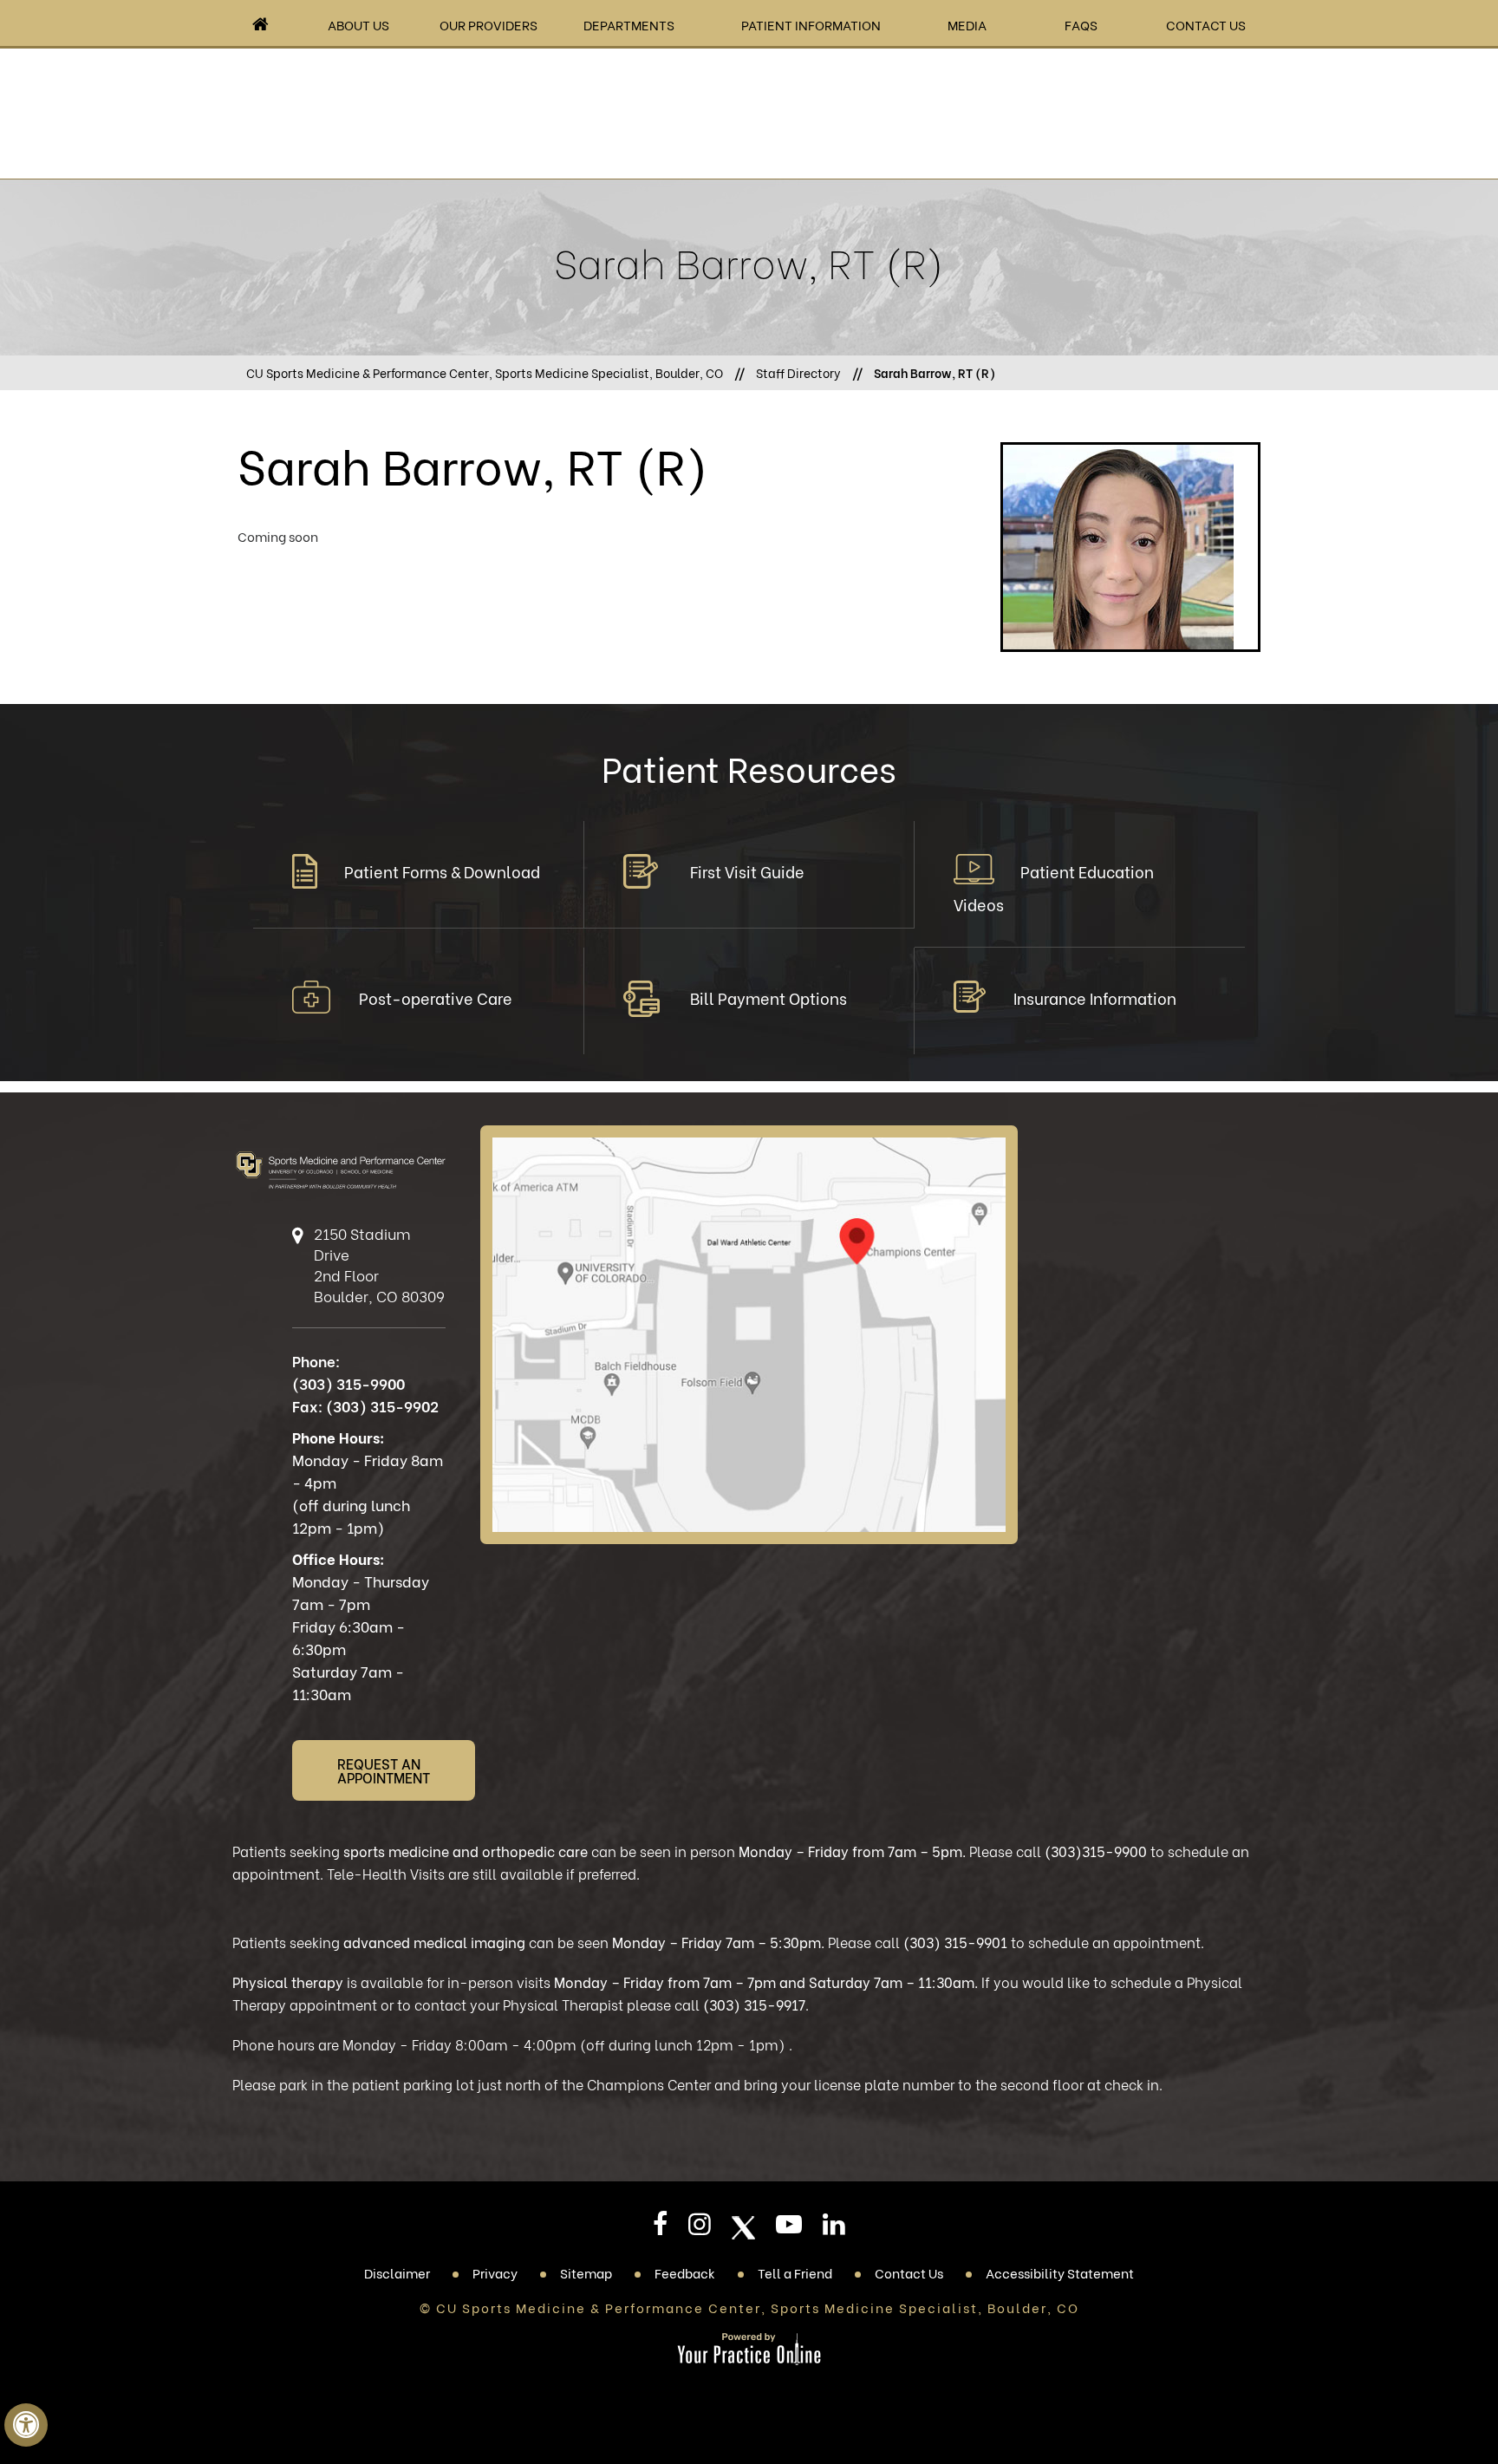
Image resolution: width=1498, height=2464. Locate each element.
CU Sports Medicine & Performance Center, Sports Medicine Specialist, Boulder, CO (485, 372)
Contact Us (1206, 24)
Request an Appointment (384, 1770)
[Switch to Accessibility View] (26, 2425)
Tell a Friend (795, 2272)
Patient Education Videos (1054, 887)
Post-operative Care (436, 997)
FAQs (1081, 24)
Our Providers (488, 24)
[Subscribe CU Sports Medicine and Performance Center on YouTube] (789, 2229)
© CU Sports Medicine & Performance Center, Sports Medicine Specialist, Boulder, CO (749, 2307)
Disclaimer (397, 2272)
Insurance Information (1095, 997)
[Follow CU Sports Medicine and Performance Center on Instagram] (700, 2229)
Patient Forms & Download (442, 871)
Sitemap (586, 2272)
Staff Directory (798, 372)
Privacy (495, 2272)
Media (967, 24)
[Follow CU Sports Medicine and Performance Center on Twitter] (743, 2228)
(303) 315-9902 (382, 1406)
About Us (358, 24)
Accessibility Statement (1060, 2272)
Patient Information (811, 24)
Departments (629, 24)
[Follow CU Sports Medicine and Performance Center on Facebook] (660, 2229)
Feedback (685, 2272)
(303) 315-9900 (348, 1383)
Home (260, 24)
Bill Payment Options (769, 997)
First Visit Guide (747, 871)
